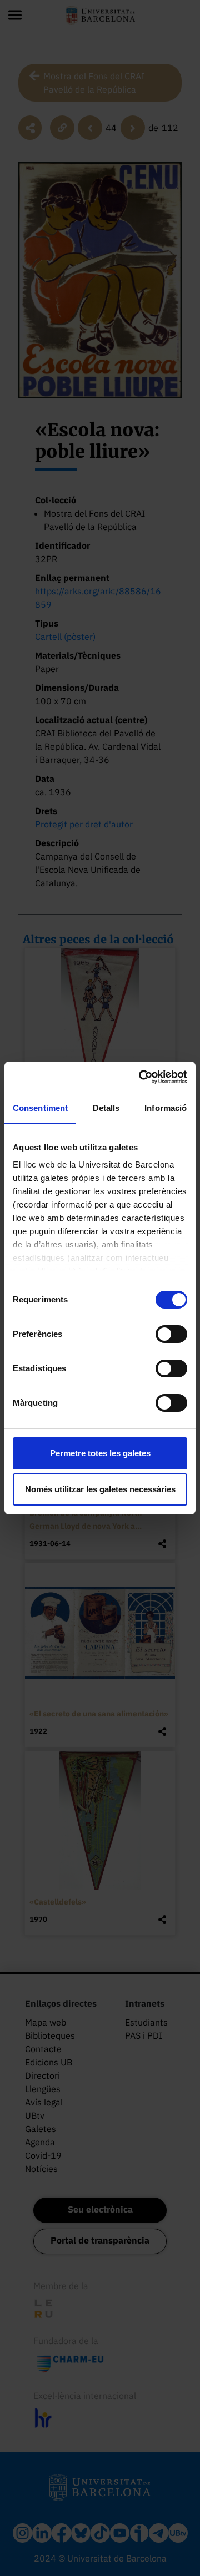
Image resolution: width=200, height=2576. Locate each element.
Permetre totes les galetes (100, 1453)
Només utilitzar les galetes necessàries (100, 1489)
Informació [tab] (166, 1108)
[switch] (171, 1334)
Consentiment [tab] (40, 1108)
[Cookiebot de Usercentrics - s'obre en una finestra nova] (141, 1077)
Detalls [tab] (106, 1108)
